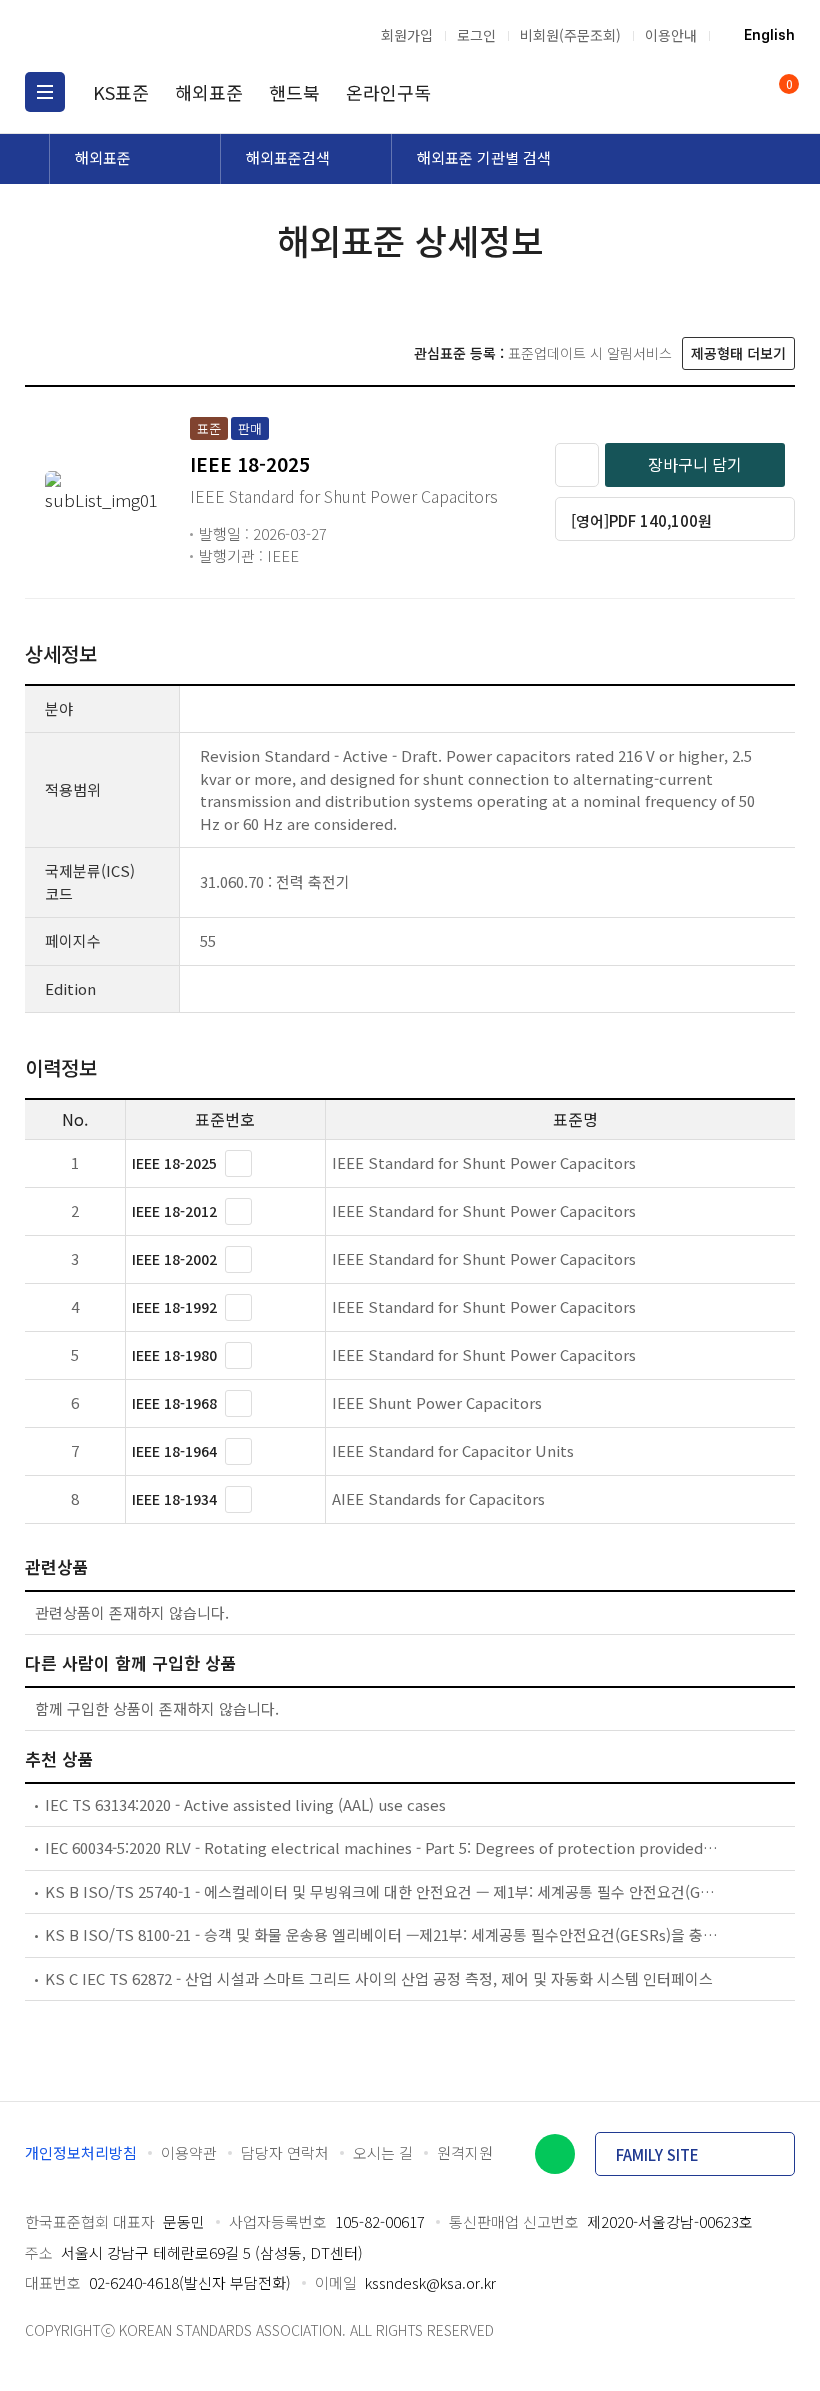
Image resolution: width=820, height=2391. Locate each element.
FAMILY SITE (657, 2154)
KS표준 (121, 92)
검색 (700, 92)
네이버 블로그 (555, 2154)
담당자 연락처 (285, 2152)
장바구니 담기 (695, 464)
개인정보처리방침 (81, 2152)
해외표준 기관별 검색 (484, 157)
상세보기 (238, 1163)
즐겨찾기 (577, 465)
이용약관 (189, 2152)
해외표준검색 (288, 157)
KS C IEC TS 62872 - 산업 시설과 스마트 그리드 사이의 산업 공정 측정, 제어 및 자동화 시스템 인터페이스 (379, 1978)
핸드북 (294, 92)
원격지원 (465, 2152)
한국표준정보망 (130, 35)
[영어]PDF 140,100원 (641, 520)
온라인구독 (388, 92)
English (769, 35)
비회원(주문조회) (570, 35)
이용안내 (671, 35)
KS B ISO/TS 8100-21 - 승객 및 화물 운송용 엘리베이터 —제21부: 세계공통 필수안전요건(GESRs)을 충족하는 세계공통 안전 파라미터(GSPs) (382, 1934)
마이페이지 (738, 92)
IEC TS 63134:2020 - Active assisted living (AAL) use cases (245, 1804)
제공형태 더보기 (738, 353)
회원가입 (407, 35)
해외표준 (209, 92)
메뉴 (45, 92)
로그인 (476, 35)
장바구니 (787, 85)
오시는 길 (383, 2152)
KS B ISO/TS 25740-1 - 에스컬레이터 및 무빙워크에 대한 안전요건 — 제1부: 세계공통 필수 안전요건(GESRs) (382, 1891)
